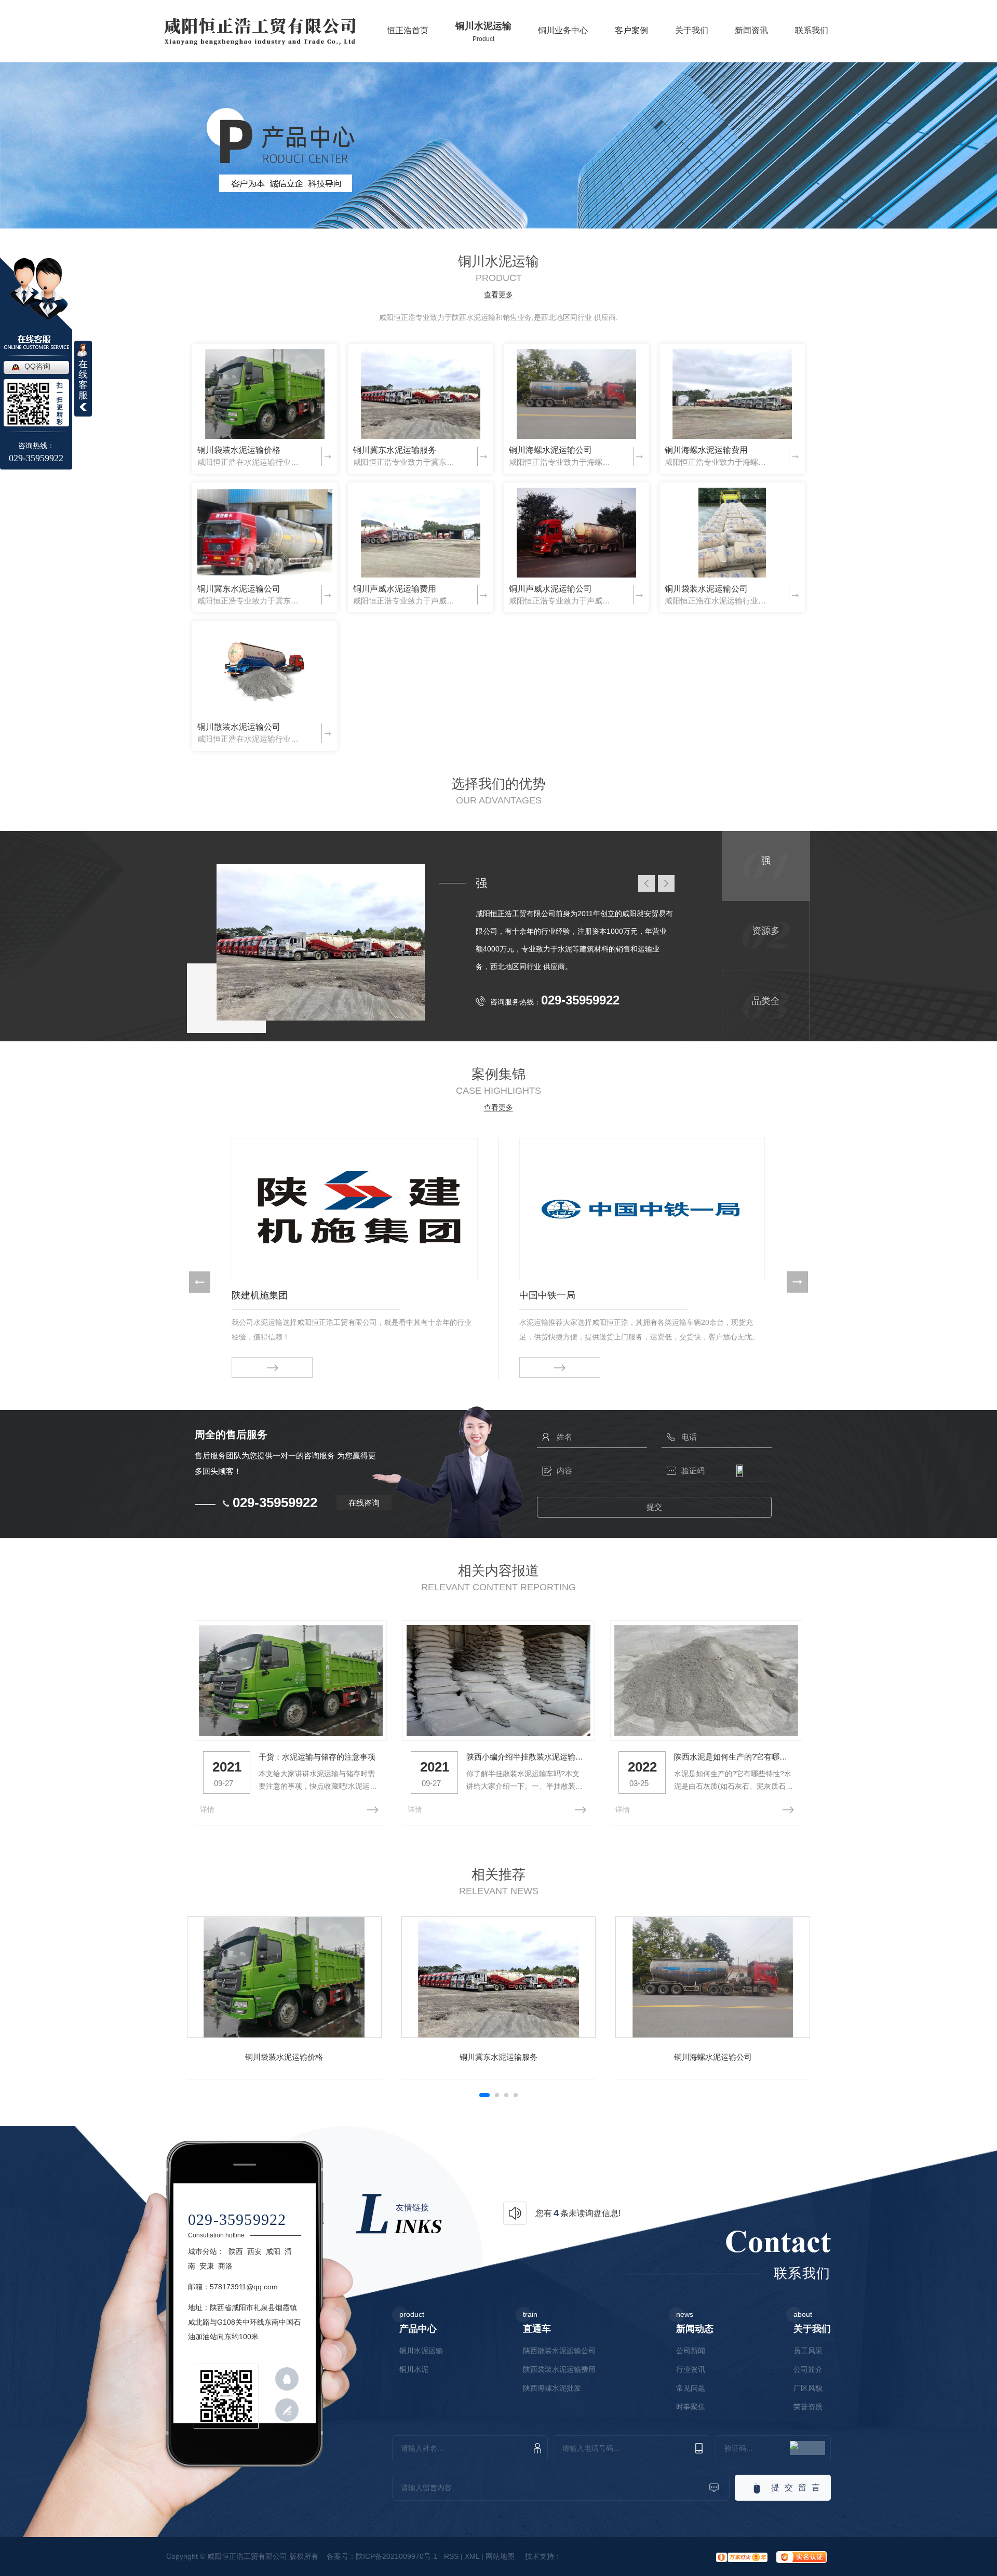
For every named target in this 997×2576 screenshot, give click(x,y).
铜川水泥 (414, 2369)
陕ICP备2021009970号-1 (397, 2556)
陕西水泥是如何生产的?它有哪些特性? (734, 1757)
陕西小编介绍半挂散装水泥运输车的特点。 (527, 1757)
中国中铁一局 (547, 1295)
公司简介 (808, 2369)
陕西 (236, 2251)
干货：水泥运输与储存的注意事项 (317, 1757)
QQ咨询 (37, 366)
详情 (207, 1809)
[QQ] (287, 2379)
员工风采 (808, 2351)
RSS (451, 2556)
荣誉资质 (808, 2407)
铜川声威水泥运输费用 (395, 589)
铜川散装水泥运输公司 (239, 727)
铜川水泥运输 (483, 32)
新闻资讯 (751, 37)
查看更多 (498, 295)
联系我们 (812, 37)
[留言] (287, 2410)
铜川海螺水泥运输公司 (550, 450)
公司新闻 (691, 2351)
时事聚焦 (691, 2407)
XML (472, 2556)
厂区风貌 (808, 2388)
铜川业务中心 (563, 37)
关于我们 (692, 37)
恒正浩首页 (408, 37)
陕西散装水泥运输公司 (559, 2351)
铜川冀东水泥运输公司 (239, 589)
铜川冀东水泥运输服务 (395, 450)
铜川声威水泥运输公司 (550, 589)
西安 (254, 2251)
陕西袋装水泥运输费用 (559, 2369)
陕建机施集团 (260, 1295)
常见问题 (691, 2388)
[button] (200, 1282)
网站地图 (500, 2556)
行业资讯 (691, 2369)
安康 (207, 2266)
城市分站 (203, 2251)
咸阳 (273, 2251)
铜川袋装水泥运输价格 (239, 450)
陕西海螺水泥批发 (552, 2388)
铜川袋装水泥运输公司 (706, 589)
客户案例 (631, 37)
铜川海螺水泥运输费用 (706, 450)
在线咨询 (364, 1503)
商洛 (225, 2266)
